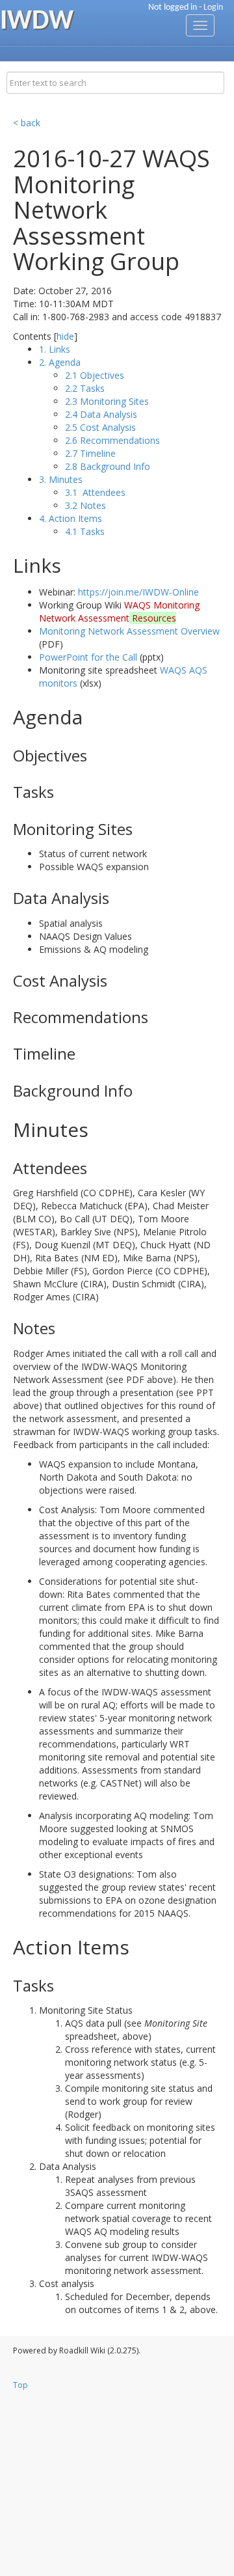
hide (65, 336)
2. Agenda (60, 362)
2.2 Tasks (85, 388)
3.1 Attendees (95, 492)
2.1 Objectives (95, 375)
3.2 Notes (85, 505)
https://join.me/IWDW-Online (138, 592)
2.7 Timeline (90, 453)
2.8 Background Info (108, 466)
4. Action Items (71, 518)
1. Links (55, 349)
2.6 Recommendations (112, 440)
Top (20, 2385)
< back (27, 123)
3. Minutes (61, 479)
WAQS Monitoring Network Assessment (119, 611)
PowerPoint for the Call (88, 657)
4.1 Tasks (85, 531)
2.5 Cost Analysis (100, 427)
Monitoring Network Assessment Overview (129, 631)
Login (213, 7)
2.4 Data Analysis (101, 414)
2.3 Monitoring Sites (107, 401)
